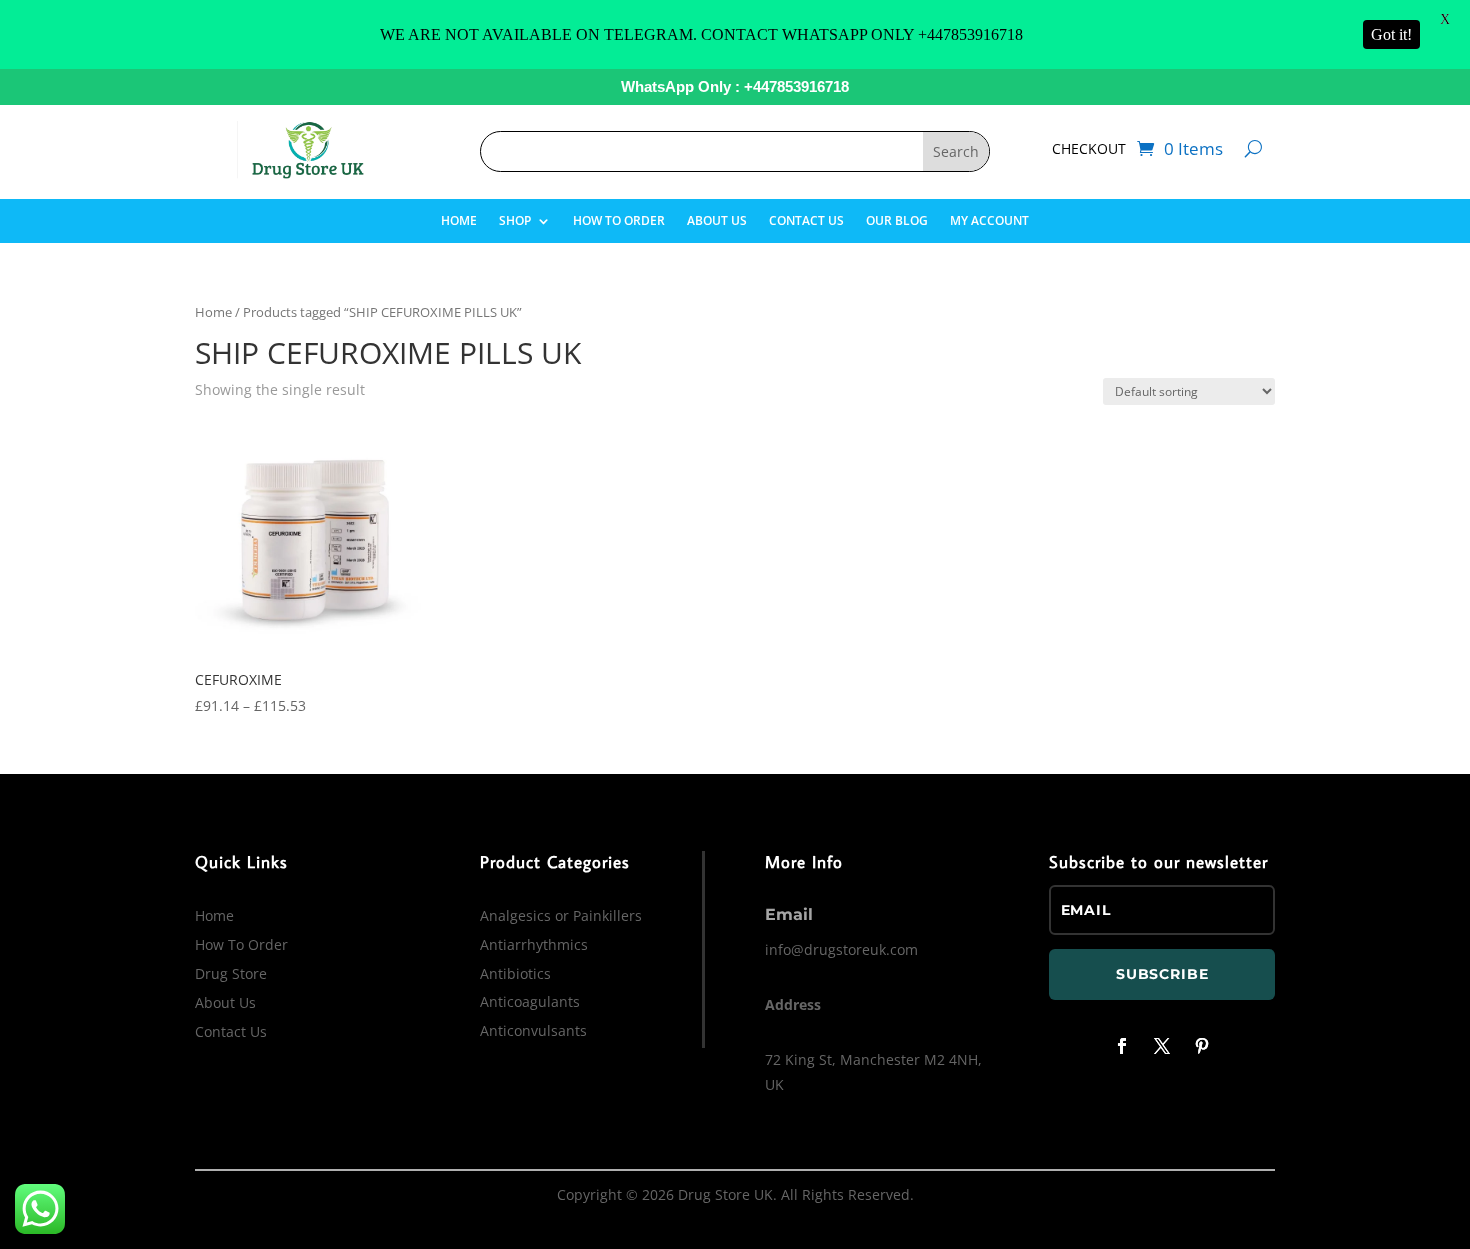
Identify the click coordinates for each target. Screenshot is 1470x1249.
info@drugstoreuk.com (841, 949)
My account (989, 221)
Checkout (1089, 150)
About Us (717, 221)
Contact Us (806, 221)
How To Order (619, 221)
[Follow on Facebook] (1122, 1046)
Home (459, 221)
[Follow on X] (1162, 1046)
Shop (515, 221)
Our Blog (897, 221)
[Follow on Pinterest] (1202, 1046)
